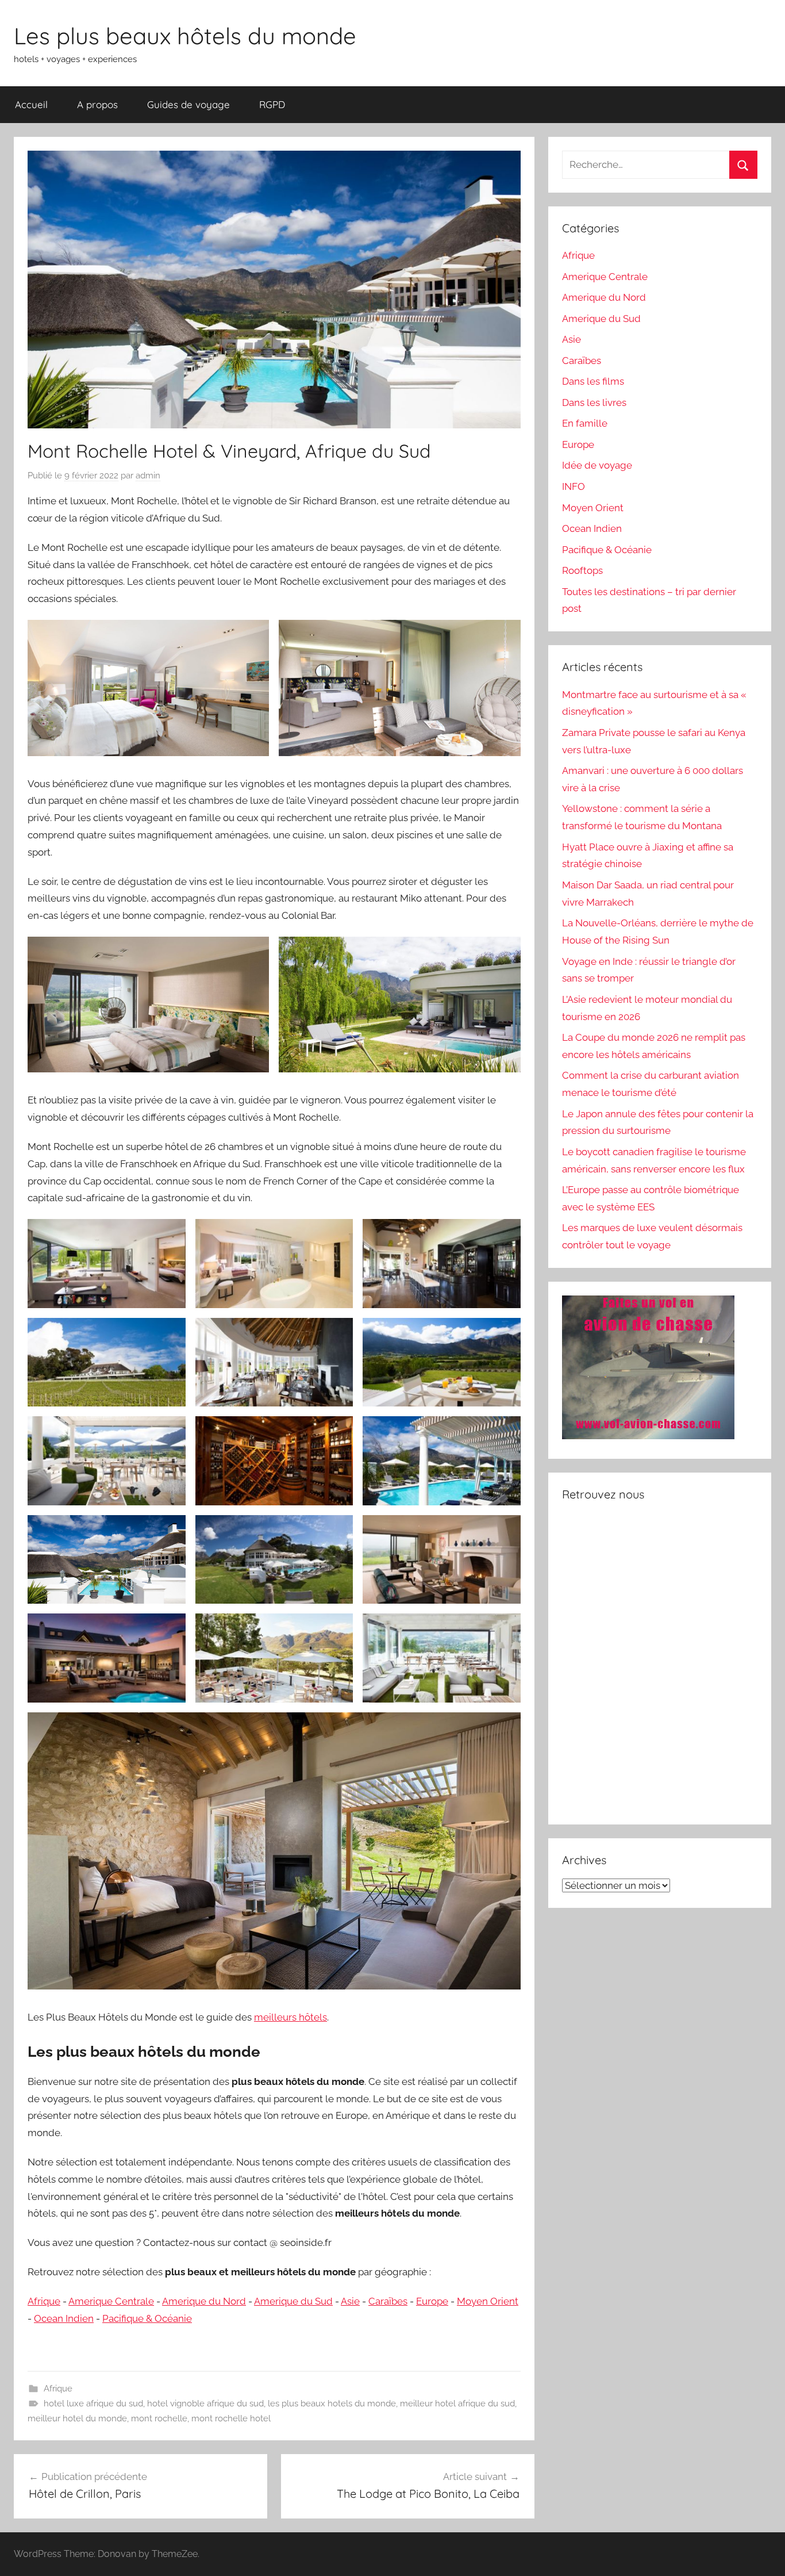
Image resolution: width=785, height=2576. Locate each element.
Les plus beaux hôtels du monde (185, 36)
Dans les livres (594, 402)
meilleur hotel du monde (77, 2418)
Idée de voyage (597, 465)
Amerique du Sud (293, 2301)
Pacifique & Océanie (147, 2318)
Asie (350, 2301)
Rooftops (582, 570)
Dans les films (593, 381)
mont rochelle (159, 2418)
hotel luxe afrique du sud (93, 2403)
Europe (432, 2301)
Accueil (31, 104)
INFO (574, 486)
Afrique (44, 2301)
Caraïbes (388, 2301)
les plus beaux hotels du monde (332, 2403)
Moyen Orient (488, 2301)
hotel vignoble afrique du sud (205, 2403)
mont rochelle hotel (231, 2418)
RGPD (272, 104)
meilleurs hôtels (290, 2017)
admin (148, 476)
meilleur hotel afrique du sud (457, 2403)
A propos (97, 104)
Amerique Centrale (111, 2301)
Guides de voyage (188, 104)
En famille (585, 423)
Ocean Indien (64, 2318)
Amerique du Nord (204, 2301)
